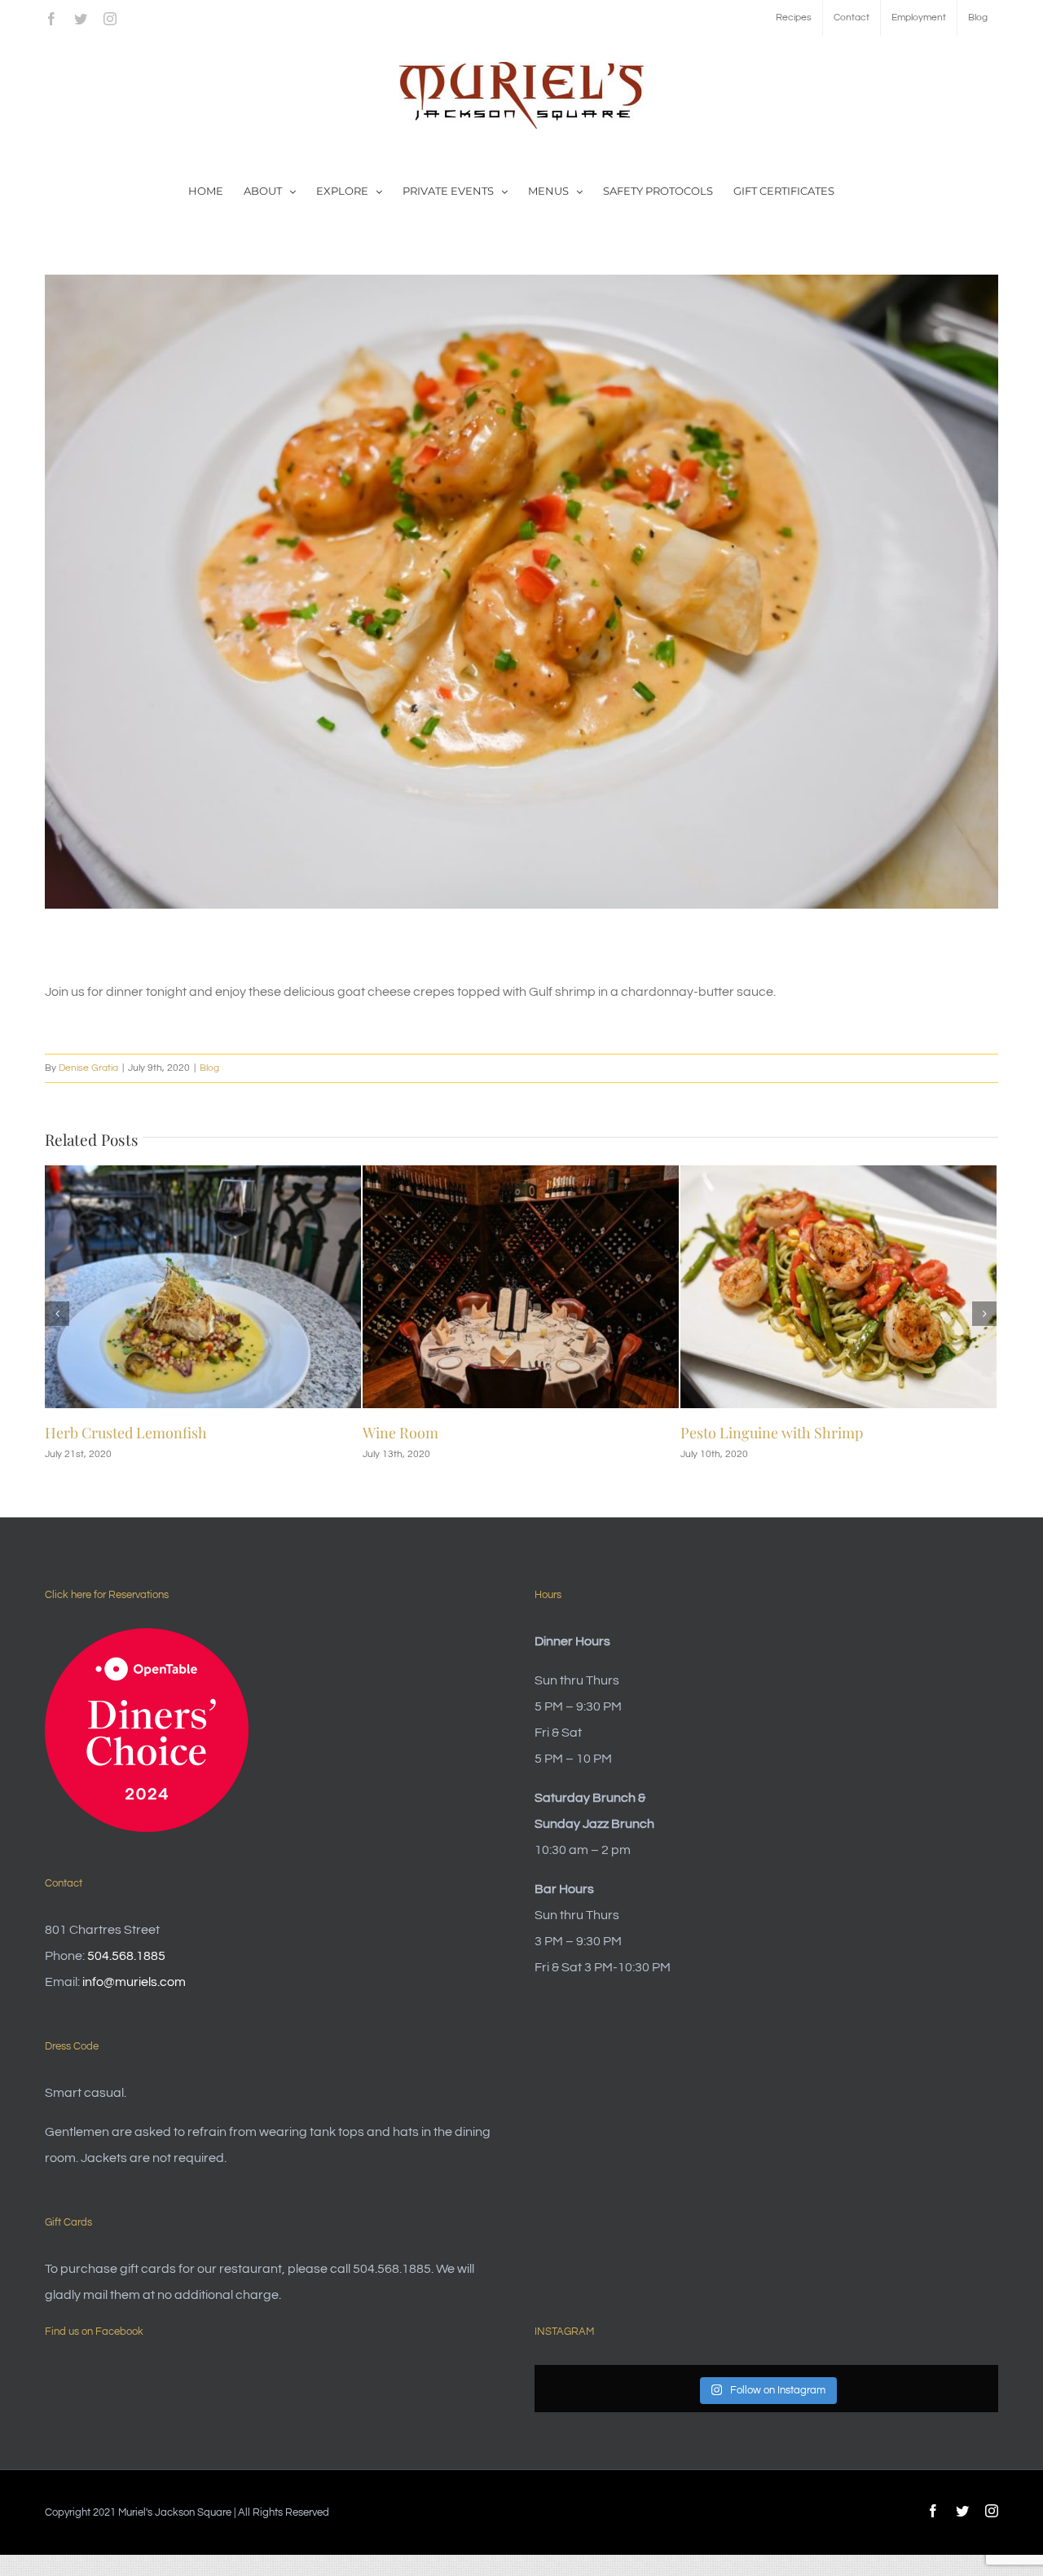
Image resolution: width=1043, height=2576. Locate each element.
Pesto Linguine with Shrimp (454, 1433)
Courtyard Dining (738, 1433)
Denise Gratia (88, 1068)
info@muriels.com (134, 1982)
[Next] (984, 1314)
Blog (209, 1068)
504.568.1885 (126, 1956)
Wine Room (83, 1433)
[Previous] (57, 1314)
